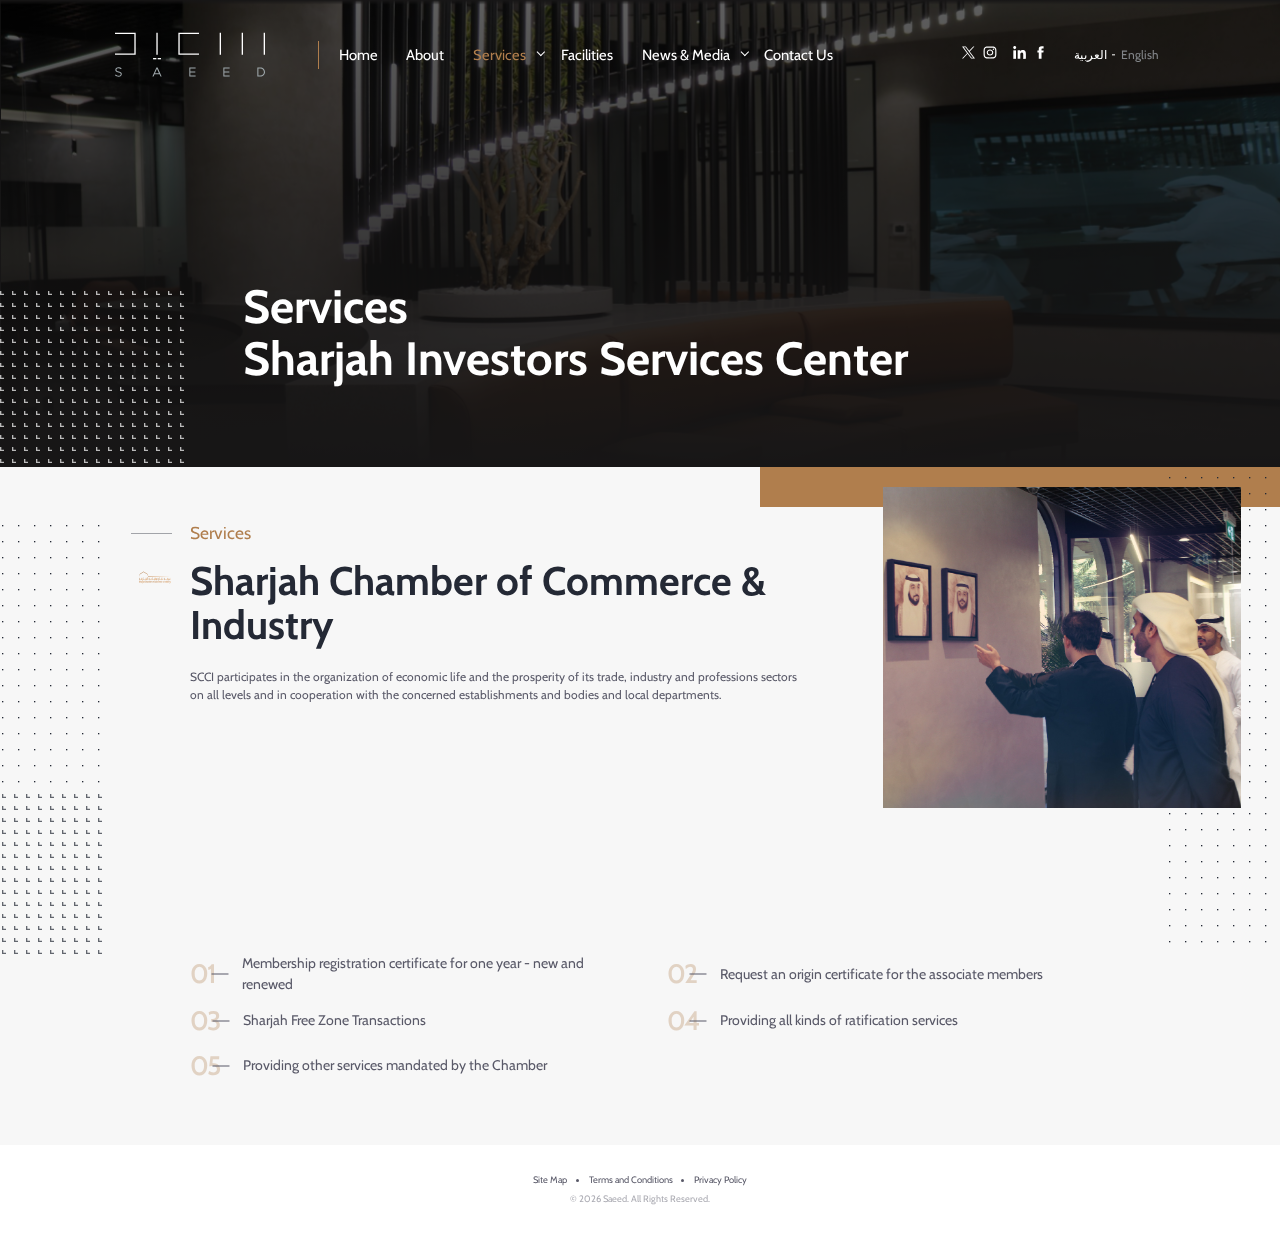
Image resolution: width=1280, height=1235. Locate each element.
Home (358, 55)
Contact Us (798, 55)
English (1140, 54)
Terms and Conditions (631, 1179)
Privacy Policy (720, 1179)
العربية (1090, 54)
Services (499, 55)
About (425, 55)
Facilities (587, 55)
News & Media (686, 55)
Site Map (550, 1179)
